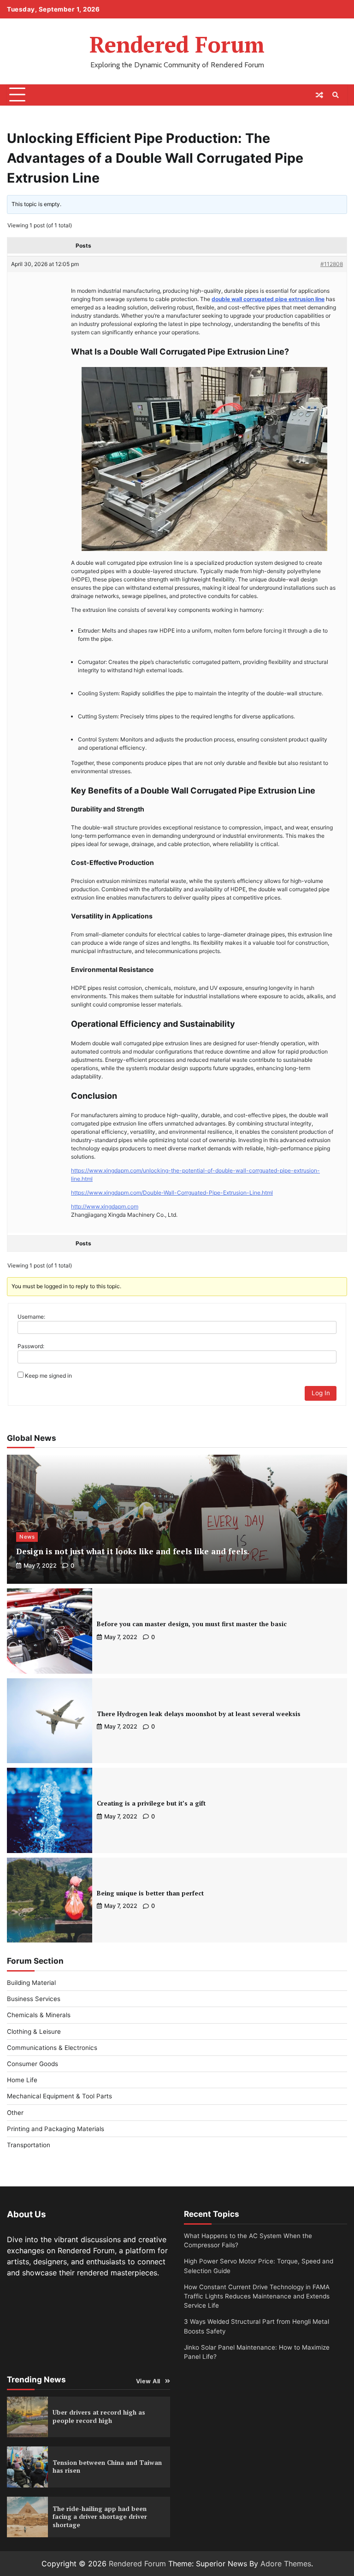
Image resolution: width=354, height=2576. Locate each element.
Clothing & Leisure (34, 2031)
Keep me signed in (48, 1376)
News (27, 1537)
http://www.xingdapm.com (105, 1206)
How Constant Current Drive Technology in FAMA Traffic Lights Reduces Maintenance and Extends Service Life (257, 2296)
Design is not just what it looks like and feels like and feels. (133, 1551)
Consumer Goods (32, 2064)
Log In (321, 1393)
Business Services (34, 1999)
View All (148, 2381)
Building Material (31, 1983)
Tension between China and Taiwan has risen (107, 2467)
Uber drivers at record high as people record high (99, 2416)
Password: (31, 1346)
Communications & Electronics (52, 2048)
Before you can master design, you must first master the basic (192, 1624)
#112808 (332, 264)
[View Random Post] (319, 95)
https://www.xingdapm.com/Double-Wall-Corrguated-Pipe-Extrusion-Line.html (172, 1193)
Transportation (29, 2145)
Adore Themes (286, 2564)
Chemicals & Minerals (39, 2015)
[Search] (336, 95)
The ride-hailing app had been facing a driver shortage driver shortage (100, 2517)
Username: (31, 1317)
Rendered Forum (177, 44)
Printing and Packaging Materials (56, 2129)
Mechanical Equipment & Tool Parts (59, 2096)
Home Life (22, 2080)
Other (15, 2113)
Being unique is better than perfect (150, 1893)
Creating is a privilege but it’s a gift (151, 1803)
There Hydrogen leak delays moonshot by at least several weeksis (199, 1714)
